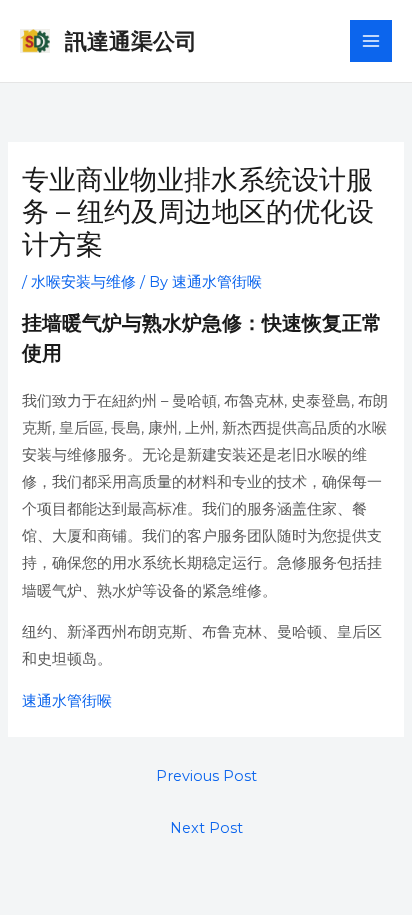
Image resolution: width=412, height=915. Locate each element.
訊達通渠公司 (131, 41)
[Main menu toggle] (371, 41)
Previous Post (206, 776)
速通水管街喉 (67, 701)
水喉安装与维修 (83, 282)
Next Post (206, 828)
